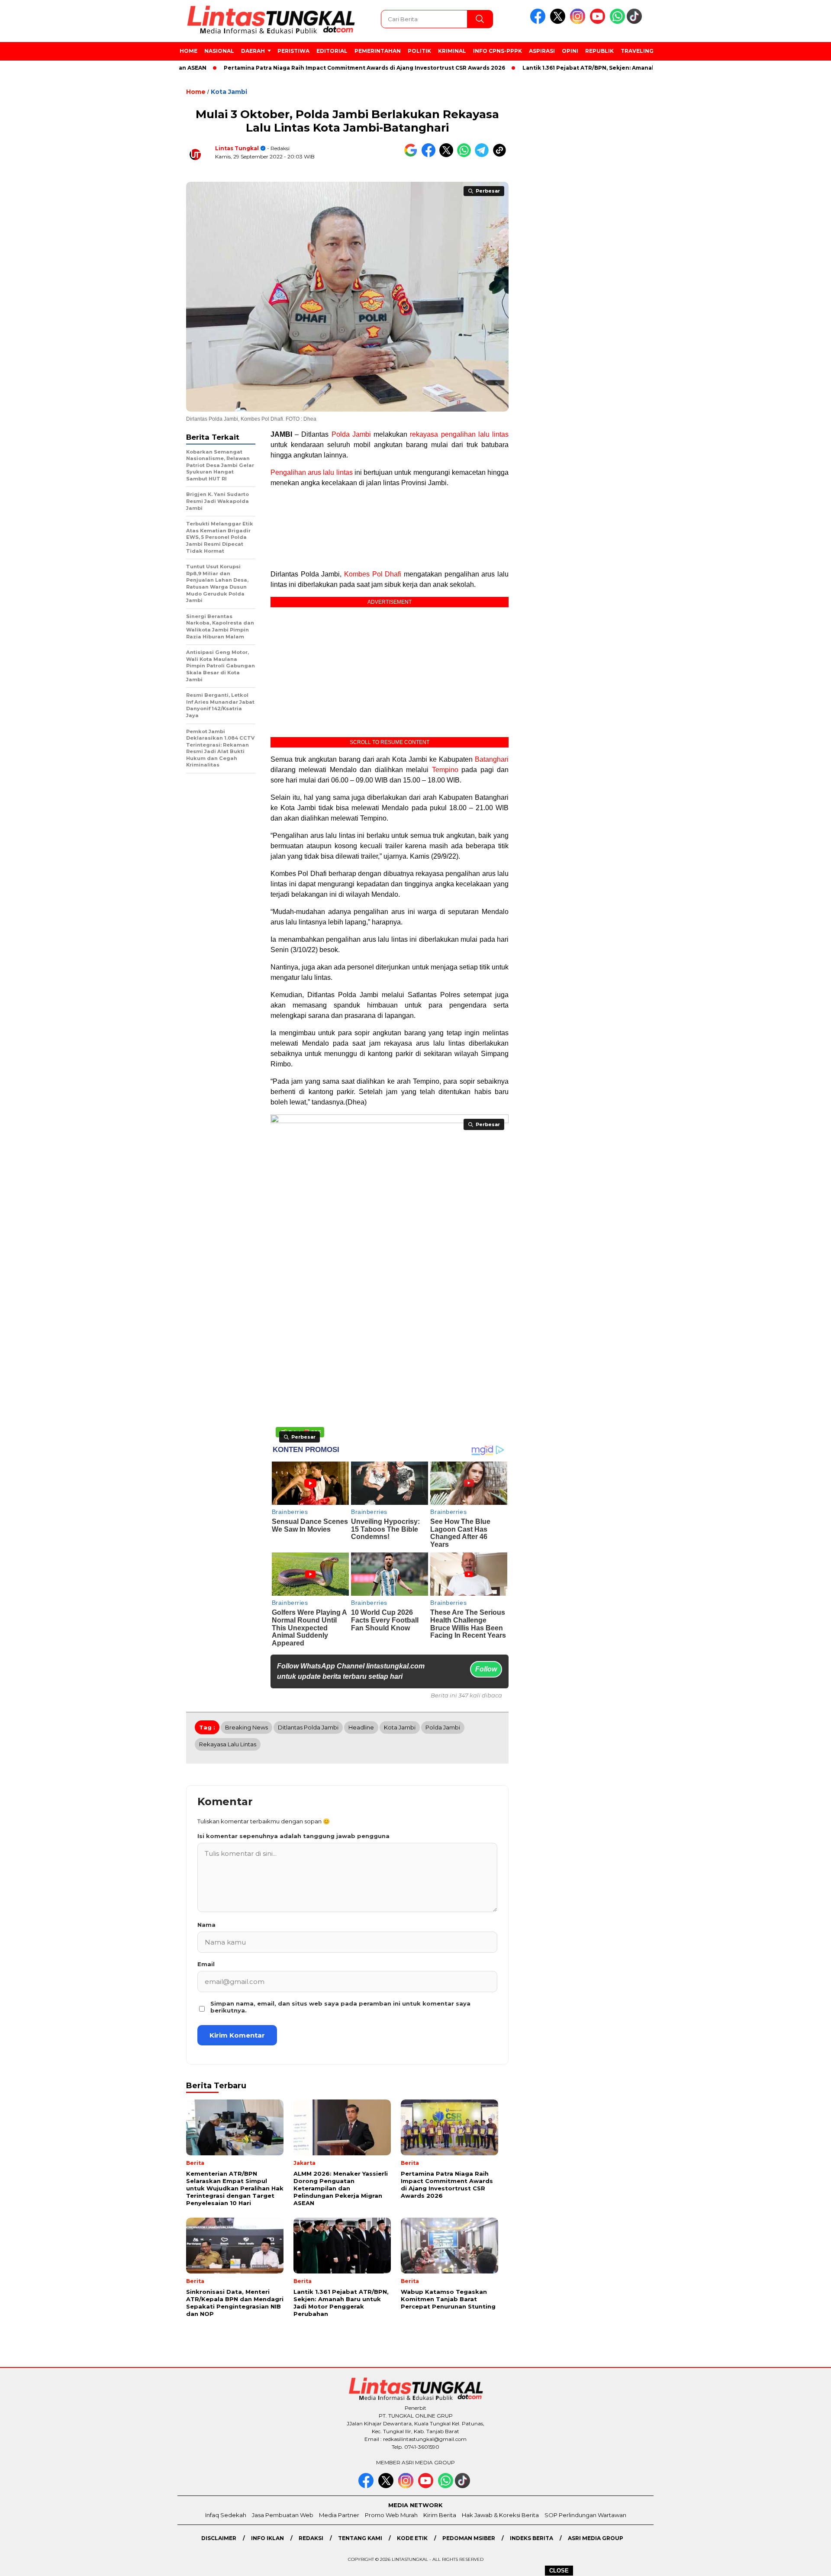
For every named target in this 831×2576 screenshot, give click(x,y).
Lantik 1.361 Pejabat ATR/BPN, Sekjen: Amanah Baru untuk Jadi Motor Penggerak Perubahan (602, 68)
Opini (570, 51)
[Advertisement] (699, 225)
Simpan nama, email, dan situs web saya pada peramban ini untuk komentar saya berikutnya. (340, 2007)
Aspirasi (542, 51)
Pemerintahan (378, 51)
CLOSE (559, 2571)
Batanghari (492, 759)
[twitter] (559, 22)
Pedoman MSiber (469, 2538)
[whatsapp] (617, 22)
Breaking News (246, 1727)
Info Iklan (267, 2538)
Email (206, 1964)
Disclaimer (219, 2538)
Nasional (219, 51)
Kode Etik (412, 2538)
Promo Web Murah (391, 2515)
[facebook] (539, 22)
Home (188, 51)
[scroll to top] (799, 2563)
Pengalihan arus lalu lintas (312, 472)
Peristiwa (293, 51)
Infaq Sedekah (226, 2515)
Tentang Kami (360, 2538)
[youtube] (599, 22)
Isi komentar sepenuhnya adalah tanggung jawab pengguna (293, 1836)
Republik (599, 51)
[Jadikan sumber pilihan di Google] (413, 155)
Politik (419, 51)
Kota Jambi (229, 92)
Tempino (445, 770)
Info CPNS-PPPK (498, 51)
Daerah (253, 51)
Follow (486, 1669)
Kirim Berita (440, 2515)
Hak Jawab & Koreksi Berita (500, 2515)
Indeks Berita (531, 2538)
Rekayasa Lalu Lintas (228, 1744)
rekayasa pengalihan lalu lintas (459, 434)
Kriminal (452, 51)
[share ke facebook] (430, 155)
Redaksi (311, 2538)
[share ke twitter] (448, 155)
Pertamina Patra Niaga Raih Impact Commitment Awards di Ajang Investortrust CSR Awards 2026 (309, 68)
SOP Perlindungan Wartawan (585, 2515)
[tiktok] (636, 22)
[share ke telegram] (484, 155)
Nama (206, 1925)
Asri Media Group (596, 2538)
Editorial (332, 51)
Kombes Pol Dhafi (373, 574)
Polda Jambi (351, 434)
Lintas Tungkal (237, 148)
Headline (361, 1727)
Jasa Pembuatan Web (283, 2515)
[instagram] (579, 22)
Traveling (637, 51)
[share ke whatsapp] (466, 155)
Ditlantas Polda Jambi (308, 1727)
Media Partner (339, 2515)
